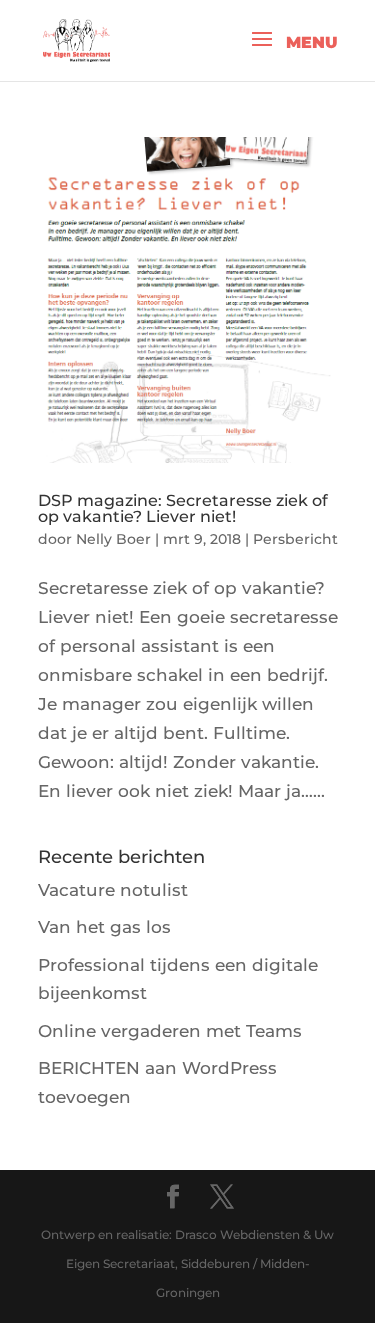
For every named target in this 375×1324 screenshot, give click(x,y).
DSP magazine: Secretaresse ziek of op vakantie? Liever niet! (183, 508)
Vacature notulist (113, 890)
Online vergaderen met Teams (170, 1031)
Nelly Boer (113, 539)
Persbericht (295, 539)
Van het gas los (104, 927)
